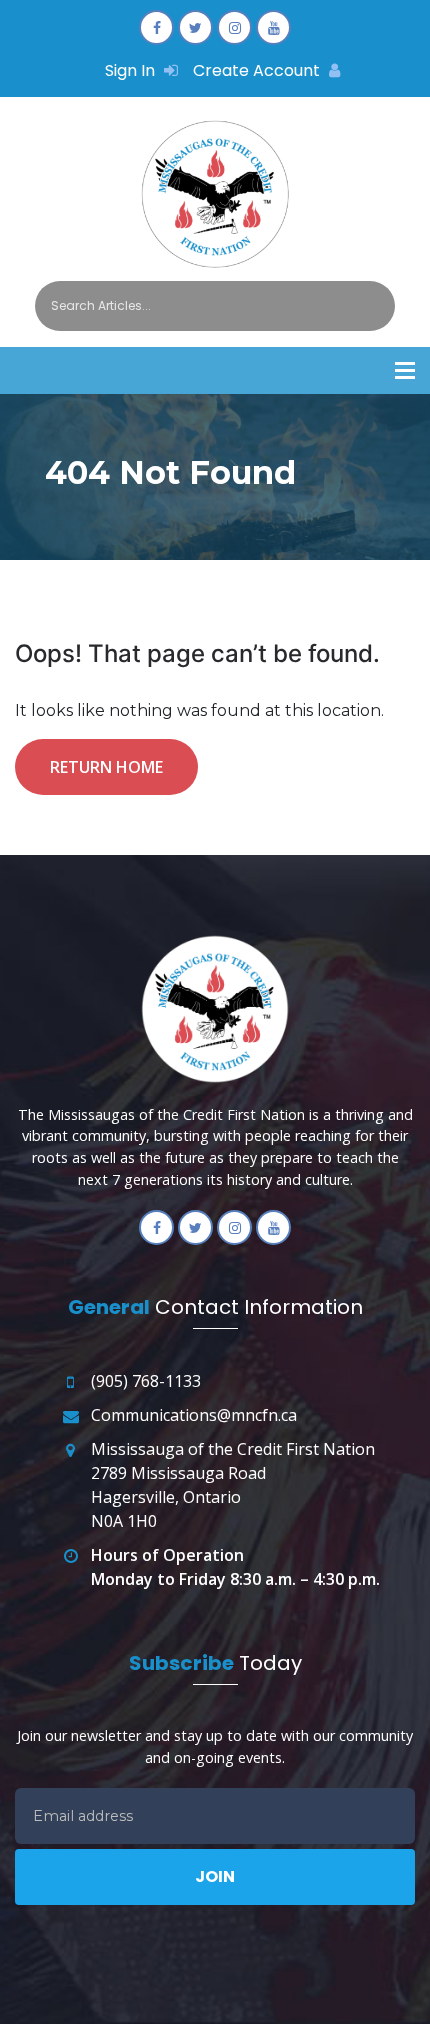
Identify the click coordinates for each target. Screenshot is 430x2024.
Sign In (132, 70)
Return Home (106, 767)
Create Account (258, 70)
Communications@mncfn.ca (194, 1415)
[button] (405, 370)
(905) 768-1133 (146, 1381)
